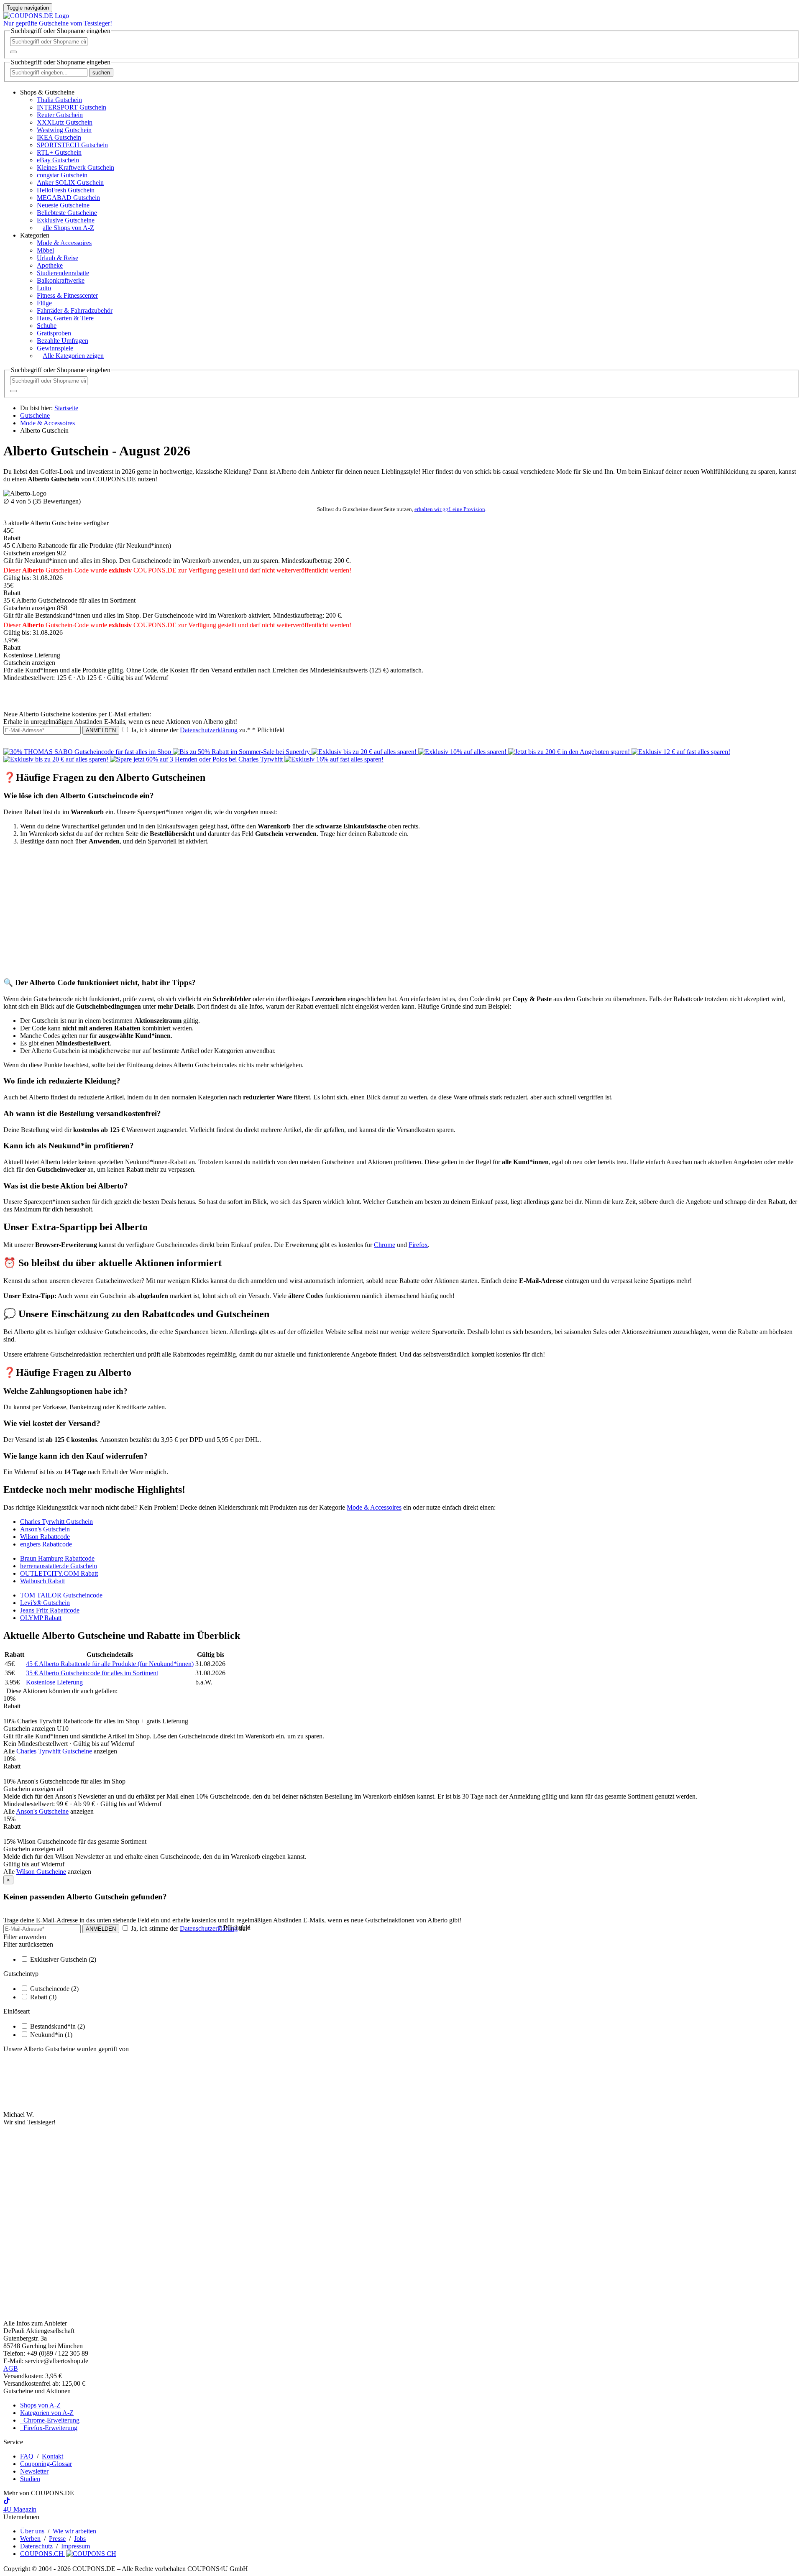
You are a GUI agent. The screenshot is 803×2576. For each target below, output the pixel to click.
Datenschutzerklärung (209, 730)
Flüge (44, 303)
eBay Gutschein (58, 160)
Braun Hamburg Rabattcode (57, 1558)
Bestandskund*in (58, 2026)
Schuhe (47, 326)
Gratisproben (54, 333)
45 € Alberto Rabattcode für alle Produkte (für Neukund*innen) (110, 1664)
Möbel (45, 250)
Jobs (80, 2539)
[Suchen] (13, 52)
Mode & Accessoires (64, 243)
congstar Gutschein (62, 175)
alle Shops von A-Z (68, 228)
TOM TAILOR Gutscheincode (61, 1595)
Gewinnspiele (55, 348)
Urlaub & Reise (58, 258)
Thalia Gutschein (59, 100)
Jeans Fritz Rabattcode (50, 1610)
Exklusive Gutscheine (66, 220)
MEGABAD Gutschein (68, 198)
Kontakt (52, 2456)
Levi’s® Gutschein (45, 1603)
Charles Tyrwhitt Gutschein (56, 1522)
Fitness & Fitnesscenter (67, 295)
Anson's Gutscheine (42, 1811)
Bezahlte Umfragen (63, 341)
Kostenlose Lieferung (54, 1682)
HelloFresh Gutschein (66, 190)
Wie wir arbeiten (74, 2531)
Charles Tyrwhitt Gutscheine (54, 1751)
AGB (11, 2368)
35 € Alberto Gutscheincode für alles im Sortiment (92, 1673)
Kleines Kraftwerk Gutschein (75, 167)
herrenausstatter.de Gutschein (59, 1566)
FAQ (27, 2456)
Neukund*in (51, 2035)
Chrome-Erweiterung (50, 2420)
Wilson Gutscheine (41, 1872)
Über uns (32, 2531)
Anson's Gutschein (45, 1529)
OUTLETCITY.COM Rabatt (59, 1573)
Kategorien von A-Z (47, 2413)
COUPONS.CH (43, 2554)
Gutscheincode (54, 1989)
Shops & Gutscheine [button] (47, 92)
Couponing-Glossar (46, 2464)
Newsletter (34, 2471)
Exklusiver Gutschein (63, 1959)
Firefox (418, 1245)
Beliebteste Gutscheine (67, 213)
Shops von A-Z (40, 2405)
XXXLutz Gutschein (65, 122)
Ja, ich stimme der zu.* (207, 730)
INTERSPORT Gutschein (72, 107)
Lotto (44, 288)
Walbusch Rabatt (42, 1581)
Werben (30, 2539)
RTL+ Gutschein (59, 152)
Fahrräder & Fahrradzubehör (75, 310)
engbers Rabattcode (46, 1544)
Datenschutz (36, 2546)
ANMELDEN (101, 730)
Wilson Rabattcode (45, 1537)
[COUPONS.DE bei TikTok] (7, 2502)
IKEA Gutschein (59, 137)
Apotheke (50, 265)
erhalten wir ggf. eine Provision (450, 509)
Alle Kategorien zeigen (73, 356)
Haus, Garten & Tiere (65, 318)
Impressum (75, 2546)
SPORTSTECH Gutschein (72, 145)
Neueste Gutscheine (63, 205)
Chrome (385, 1245)
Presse (57, 2539)
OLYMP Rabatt (41, 1618)
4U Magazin (20, 2509)
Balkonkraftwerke (61, 280)
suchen (101, 73)
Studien (30, 2479)
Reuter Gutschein (60, 115)
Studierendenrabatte (63, 273)
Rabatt (43, 1997)
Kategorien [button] (35, 235)
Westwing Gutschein (64, 130)
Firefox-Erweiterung (49, 2428)
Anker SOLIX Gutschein (70, 183)
